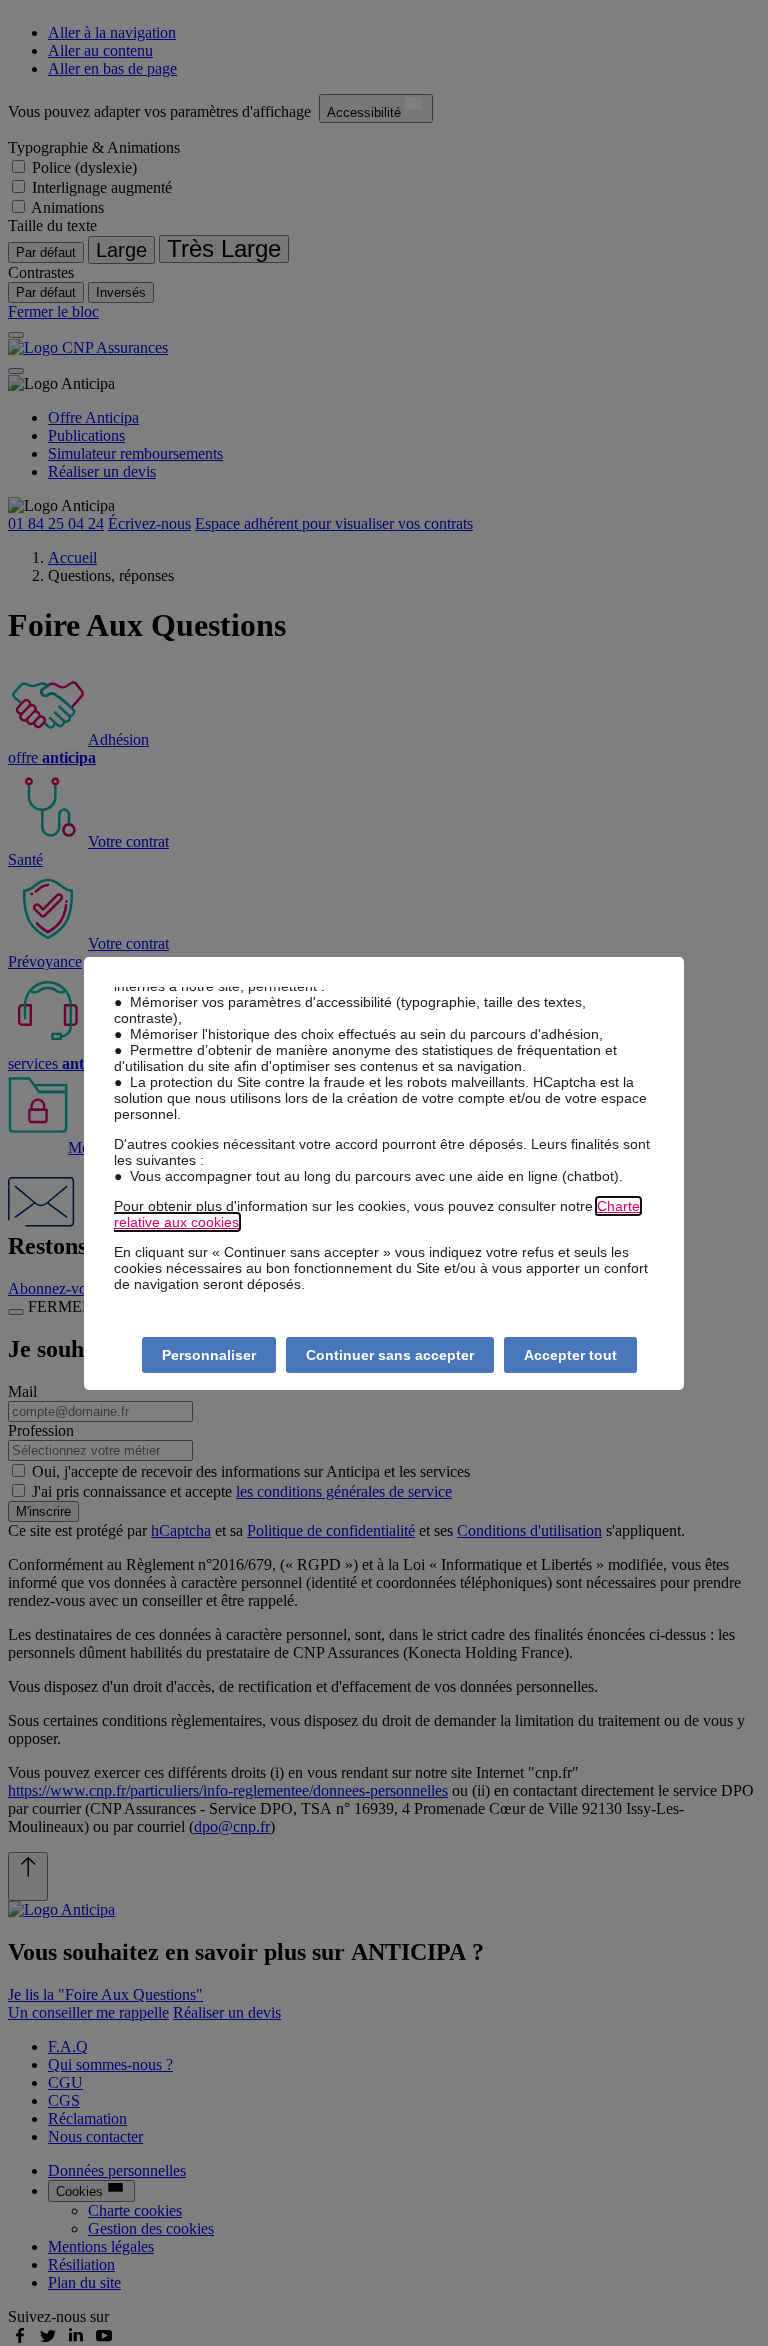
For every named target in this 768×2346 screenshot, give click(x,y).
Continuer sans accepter (390, 1355)
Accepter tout (570, 1355)
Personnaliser (209, 1355)
